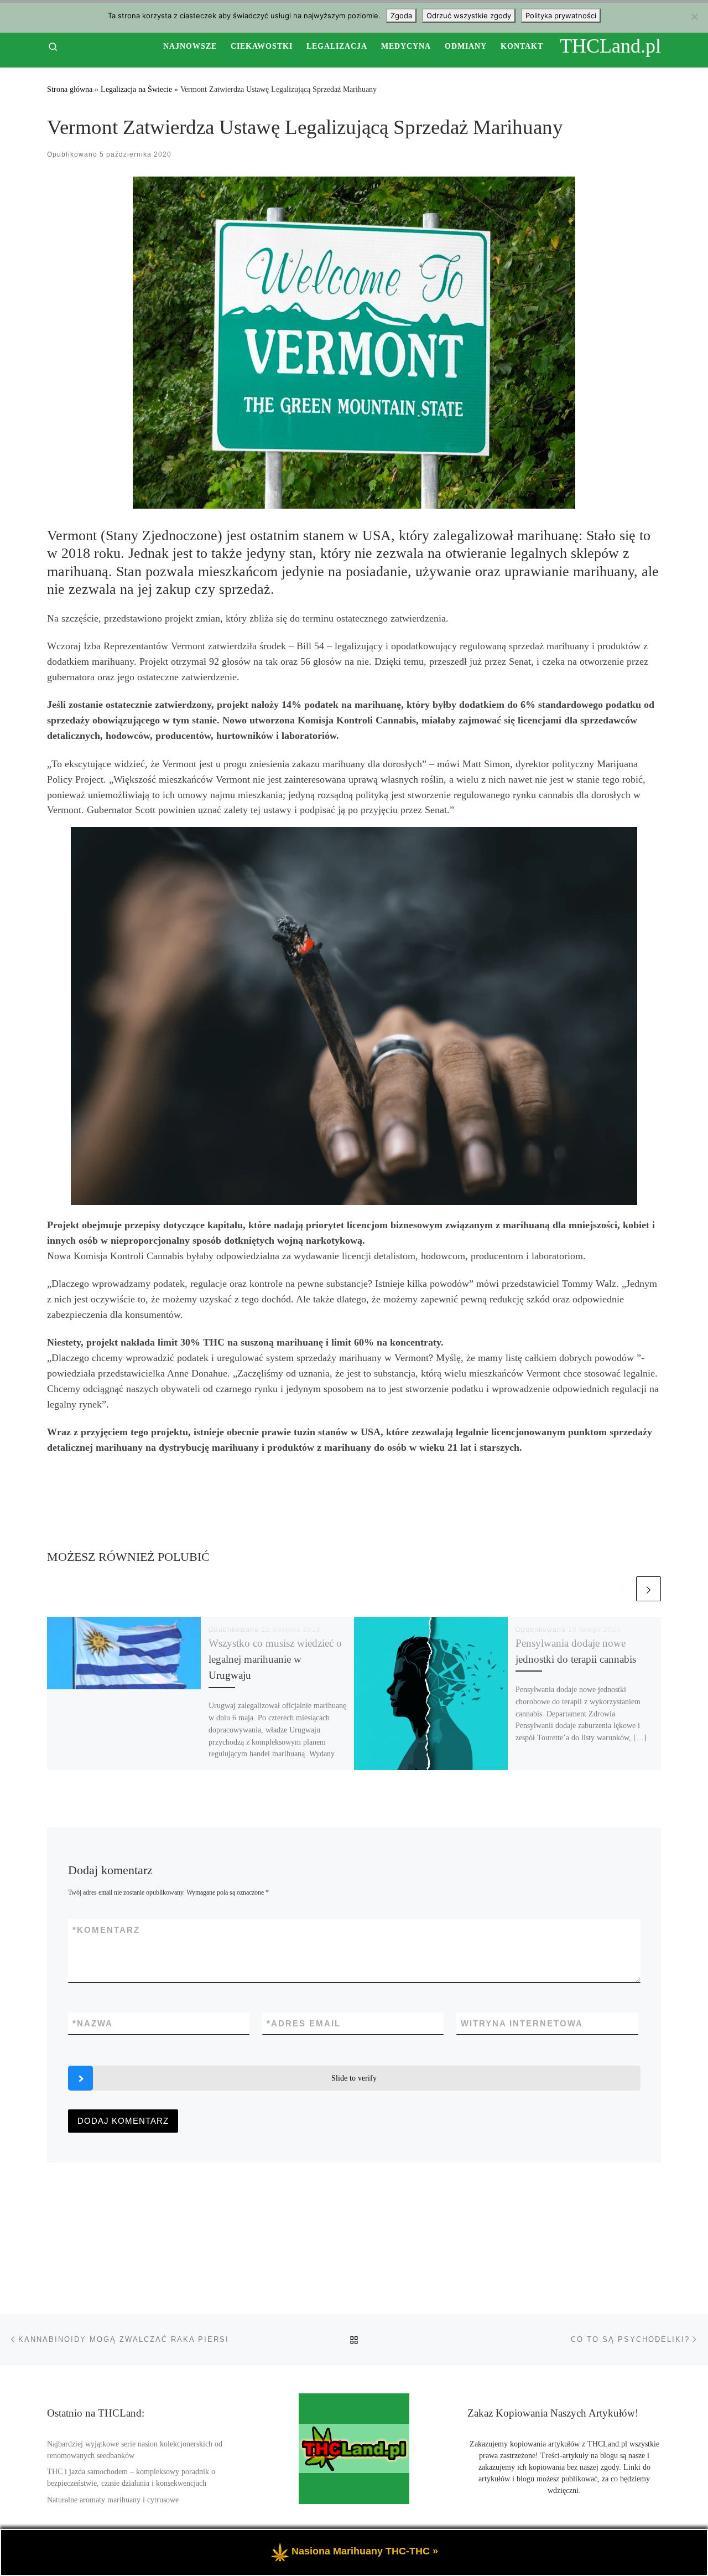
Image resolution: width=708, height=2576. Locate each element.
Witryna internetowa (522, 2023)
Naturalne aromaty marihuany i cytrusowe (113, 2500)
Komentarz (106, 1930)
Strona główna (70, 89)
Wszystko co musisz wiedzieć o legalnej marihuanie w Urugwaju (275, 1659)
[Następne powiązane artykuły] (649, 1589)
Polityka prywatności (561, 15)
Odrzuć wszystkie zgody (469, 15)
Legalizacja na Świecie (136, 89)
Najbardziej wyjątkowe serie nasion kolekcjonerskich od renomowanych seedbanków (135, 2450)
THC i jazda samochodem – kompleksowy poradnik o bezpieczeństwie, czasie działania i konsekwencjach (131, 2477)
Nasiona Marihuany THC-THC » (365, 2551)
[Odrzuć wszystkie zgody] (694, 17)
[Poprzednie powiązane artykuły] (621, 1589)
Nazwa (93, 2023)
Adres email (304, 2023)
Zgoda (401, 15)
